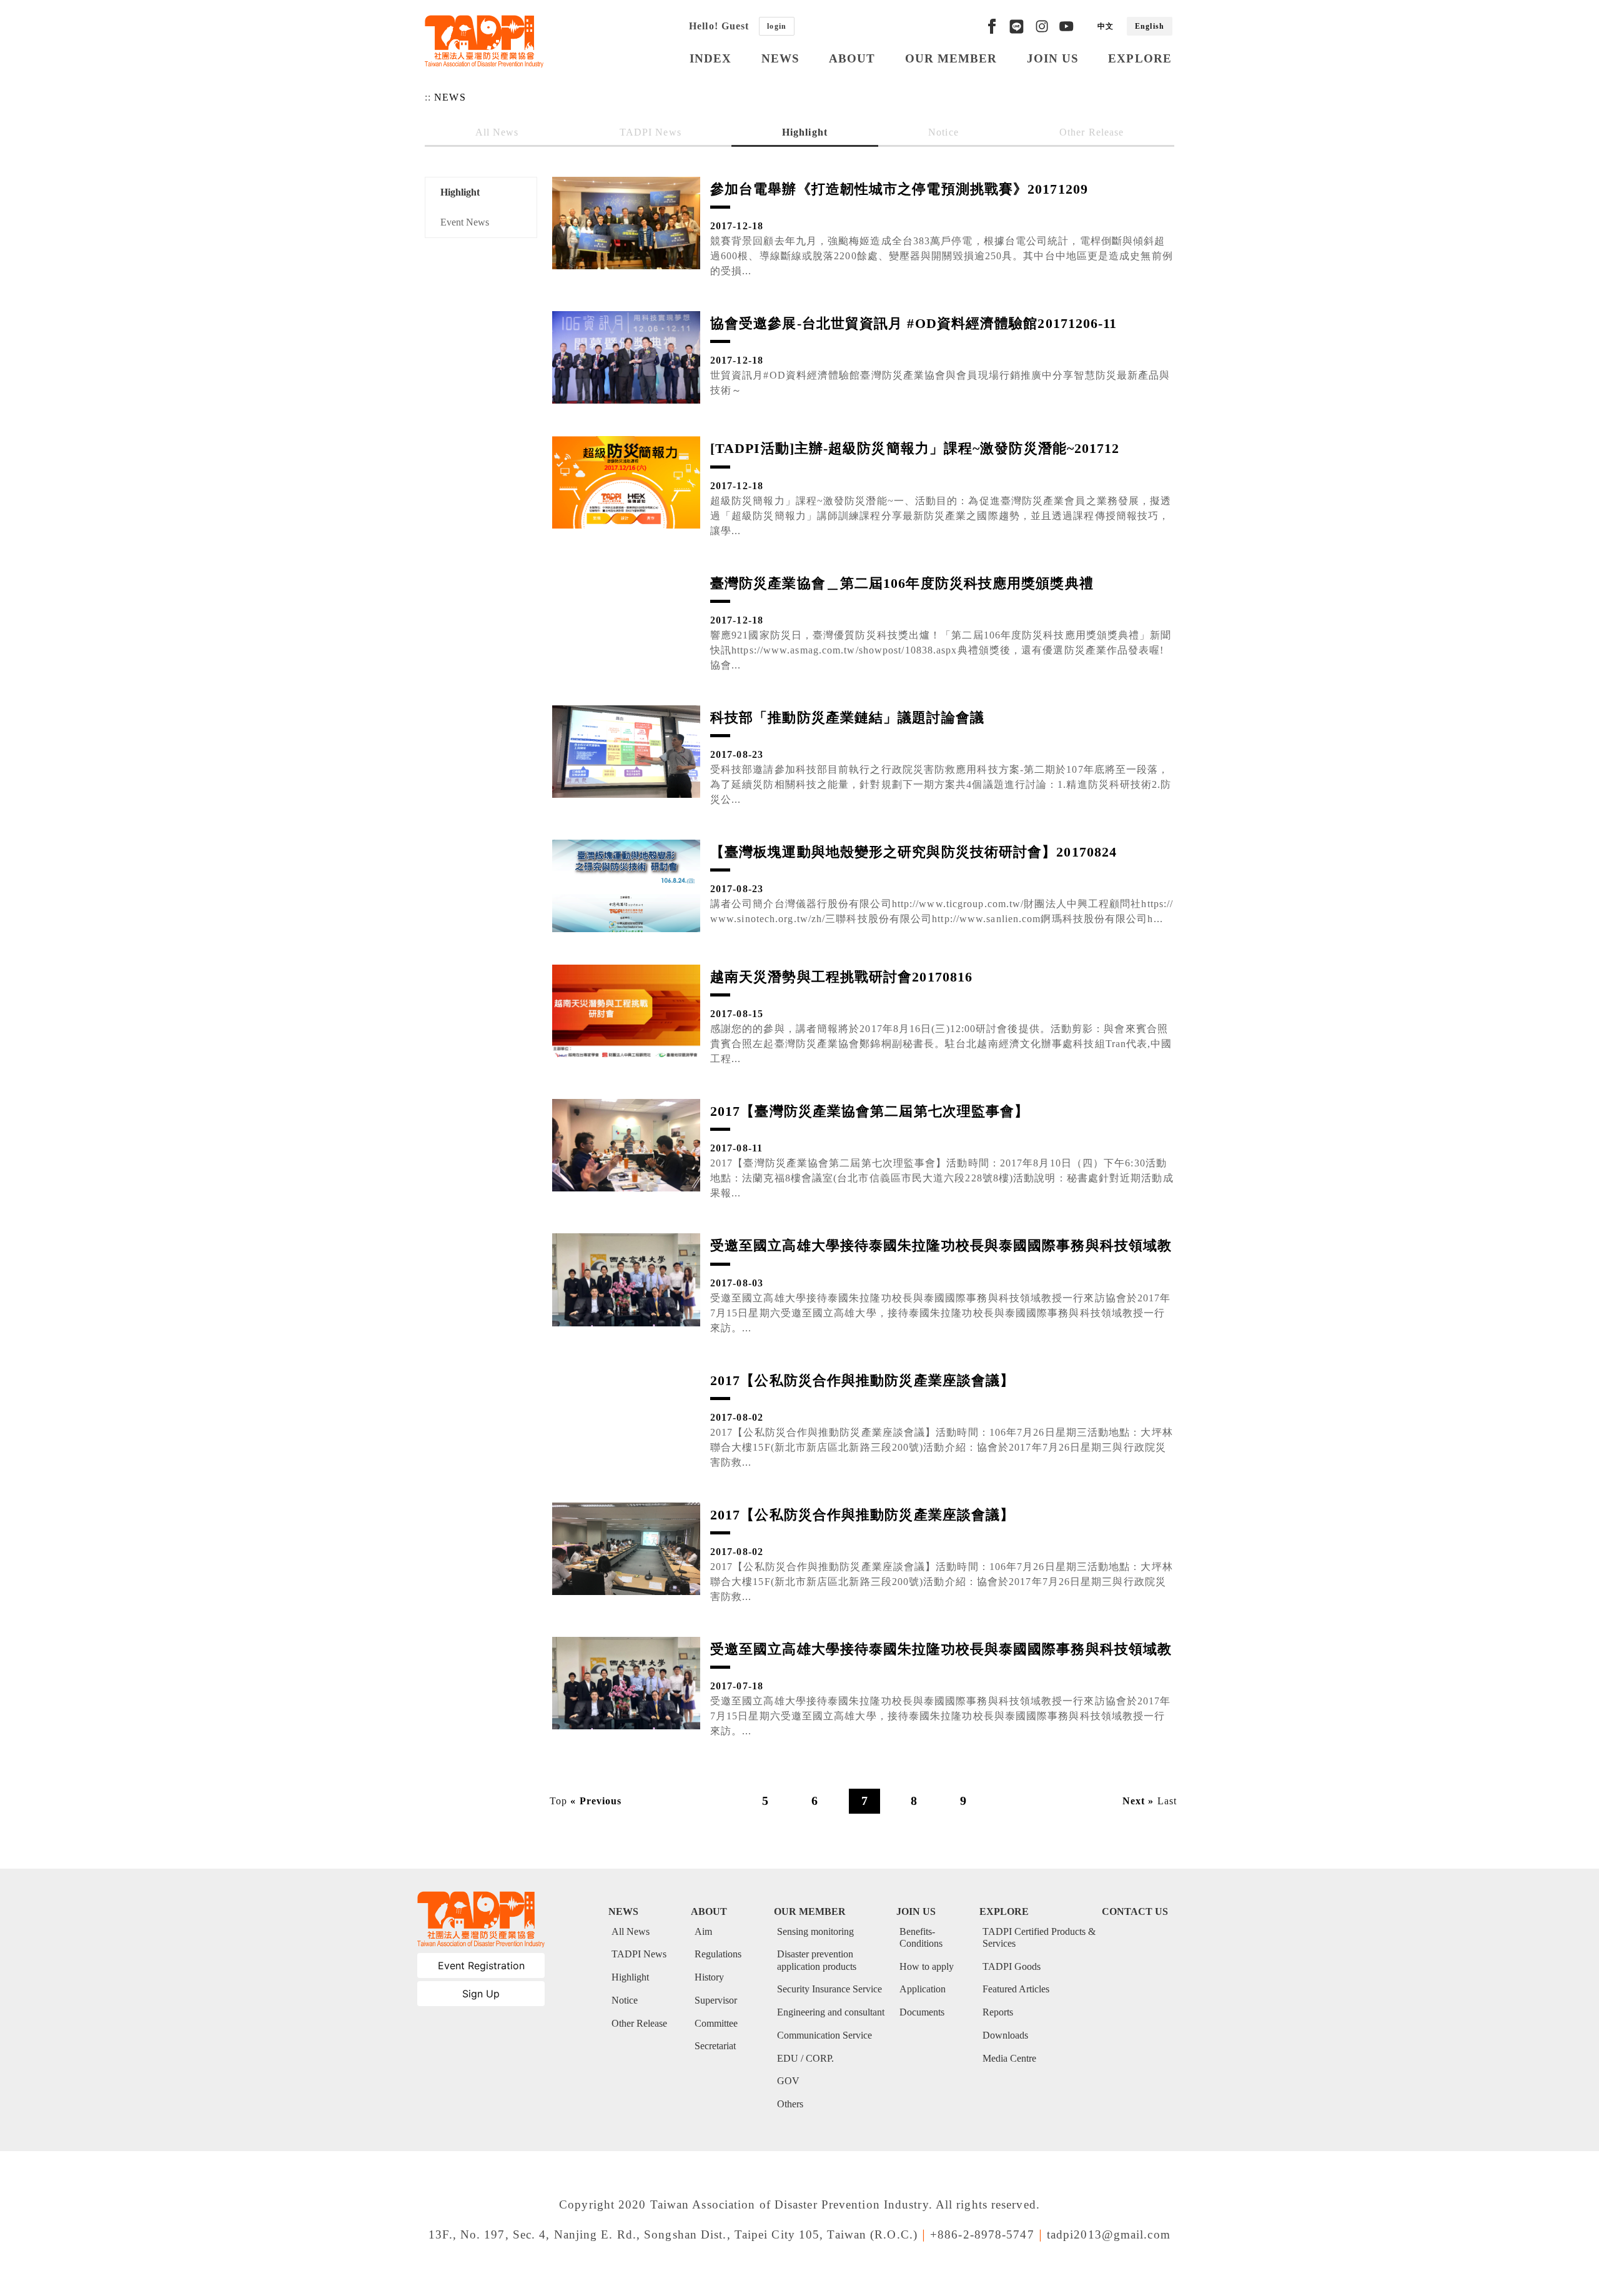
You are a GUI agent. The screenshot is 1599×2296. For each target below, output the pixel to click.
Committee (716, 2023)
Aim (703, 1931)
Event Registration (481, 1966)
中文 (1106, 26)
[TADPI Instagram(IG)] (1042, 26)
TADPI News (651, 132)
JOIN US (1053, 58)
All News (497, 132)
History (709, 1977)
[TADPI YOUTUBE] (1066, 26)
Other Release (1092, 132)
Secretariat (715, 2046)
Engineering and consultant (831, 2012)
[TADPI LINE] (1017, 26)
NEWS (780, 58)
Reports (998, 2012)
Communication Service (824, 2035)
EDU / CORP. (805, 2058)
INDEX (711, 58)
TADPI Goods (1012, 1966)
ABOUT (852, 58)
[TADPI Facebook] (992, 26)
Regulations (718, 1954)
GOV (788, 2081)
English (1150, 26)
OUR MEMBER (951, 58)
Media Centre (1009, 2058)
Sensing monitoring (815, 1931)
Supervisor (716, 2000)
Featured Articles (1016, 1989)
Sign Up (481, 1994)
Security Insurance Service (829, 1989)
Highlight (805, 132)
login (777, 26)
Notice (943, 132)
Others (790, 2104)
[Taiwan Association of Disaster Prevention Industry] (484, 41)
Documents (922, 2012)
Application (923, 1989)
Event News (465, 222)
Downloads (1005, 2035)
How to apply (927, 1966)
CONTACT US (1135, 1911)
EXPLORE (1140, 58)
